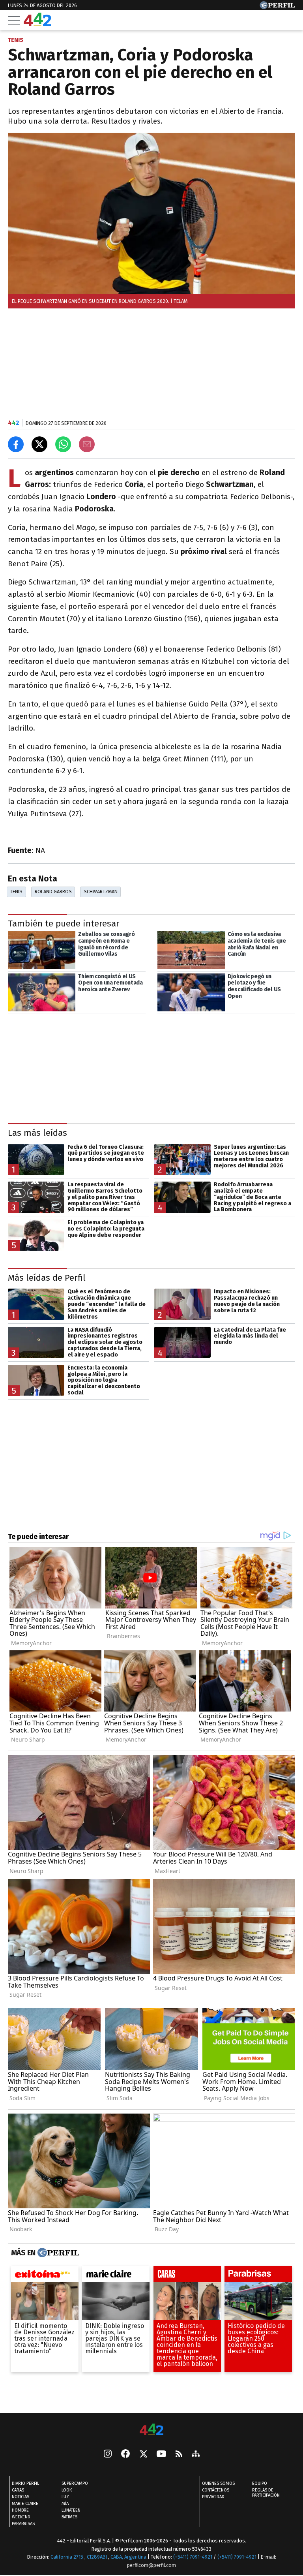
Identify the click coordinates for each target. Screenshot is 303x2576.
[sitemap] (196, 2454)
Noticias (21, 2497)
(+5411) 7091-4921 (193, 2557)
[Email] (87, 444)
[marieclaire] (116, 2276)
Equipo (260, 2483)
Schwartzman (101, 892)
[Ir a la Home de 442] (37, 24)
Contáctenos (216, 2490)
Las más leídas (37, 1133)
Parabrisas (23, 2524)
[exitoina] (45, 2276)
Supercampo (75, 2483)
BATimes (69, 2517)
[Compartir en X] (39, 444)
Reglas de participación (266, 2493)
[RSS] (179, 2455)
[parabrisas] (258, 2276)
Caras (18, 2490)
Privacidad (213, 2497)
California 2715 (67, 2557)
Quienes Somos (218, 2483)
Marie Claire (25, 2504)
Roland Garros (53, 892)
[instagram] (108, 2454)
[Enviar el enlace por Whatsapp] (63, 444)
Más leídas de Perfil (47, 1278)
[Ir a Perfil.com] (277, 7)
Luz (65, 2497)
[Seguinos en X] (143, 2454)
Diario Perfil (25, 2483)
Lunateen (71, 2510)
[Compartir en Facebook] (16, 444)
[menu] (14, 20)
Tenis (16, 892)
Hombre (20, 2510)
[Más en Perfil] (57, 2253)
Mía (65, 2504)
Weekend (21, 2517)
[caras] (187, 2276)
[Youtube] (161, 2455)
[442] (151, 2430)
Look (67, 2490)
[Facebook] (125, 2454)
